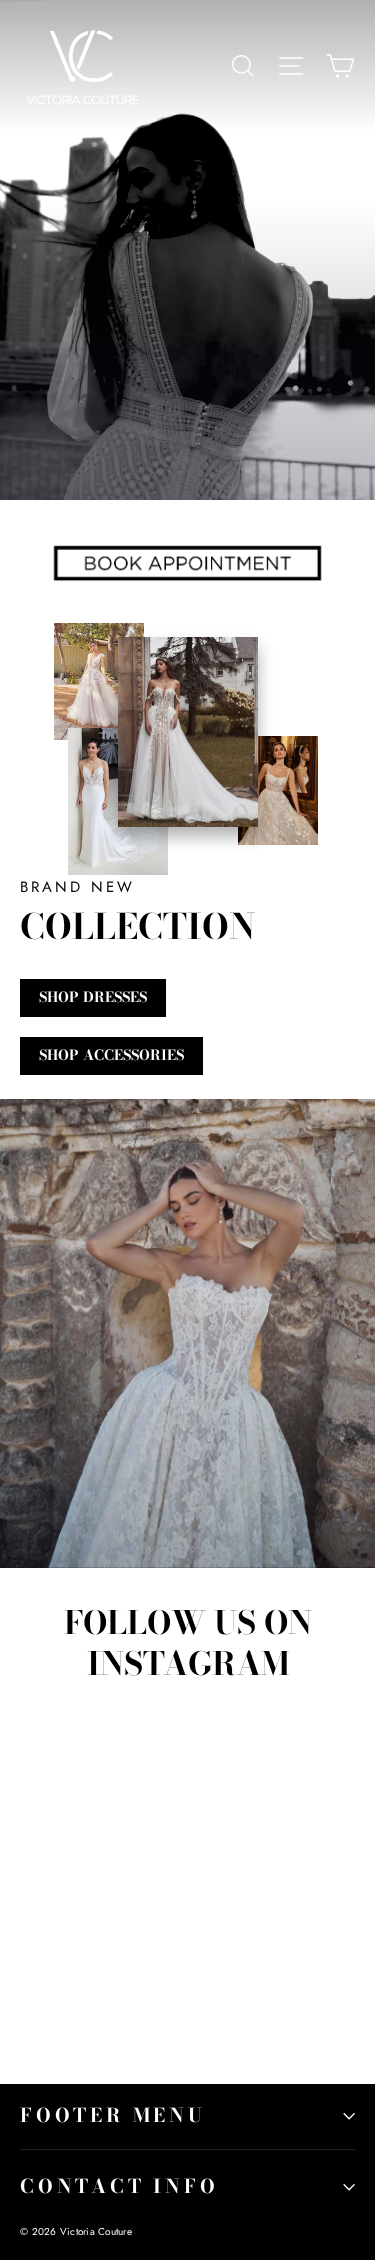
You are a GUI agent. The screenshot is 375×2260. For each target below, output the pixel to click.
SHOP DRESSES (93, 997)
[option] (187, 1333)
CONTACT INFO (119, 2186)
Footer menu (113, 2115)
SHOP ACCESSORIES (111, 1055)
